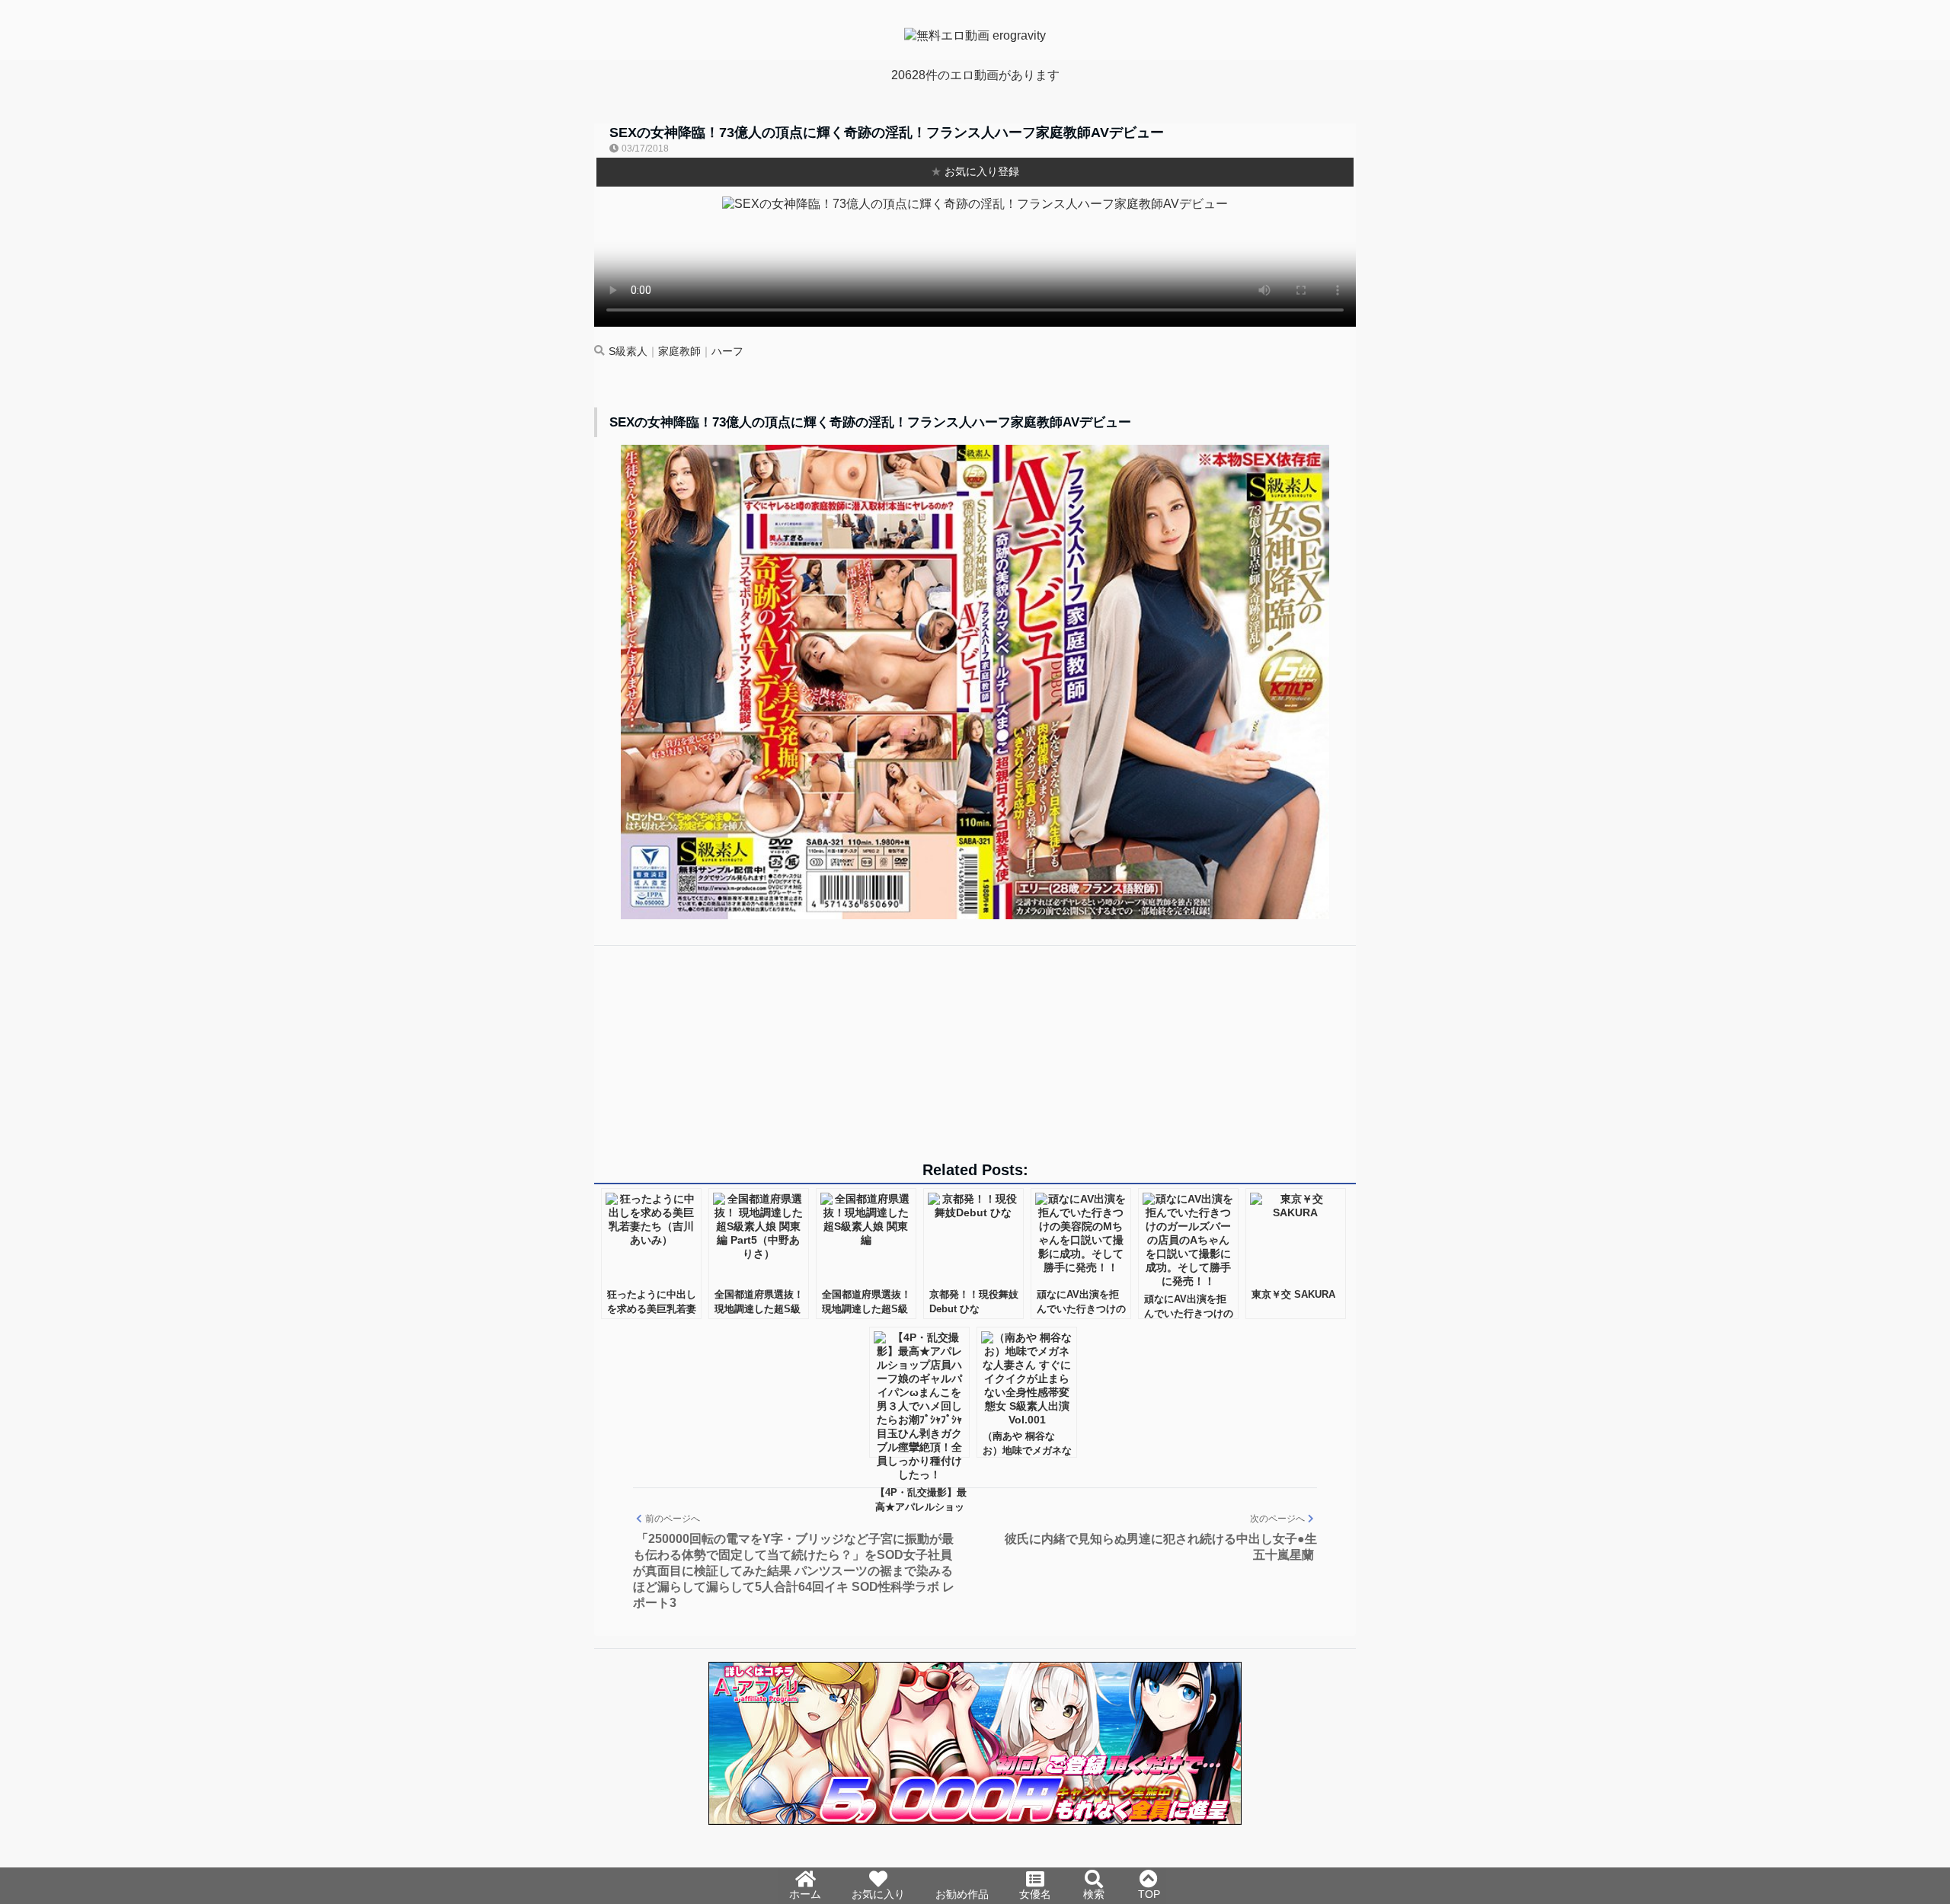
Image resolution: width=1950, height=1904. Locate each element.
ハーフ (727, 351)
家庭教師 (679, 351)
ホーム (805, 1894)
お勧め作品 (962, 1894)
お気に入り (878, 1894)
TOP (1149, 1894)
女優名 (1035, 1894)
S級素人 (628, 351)
